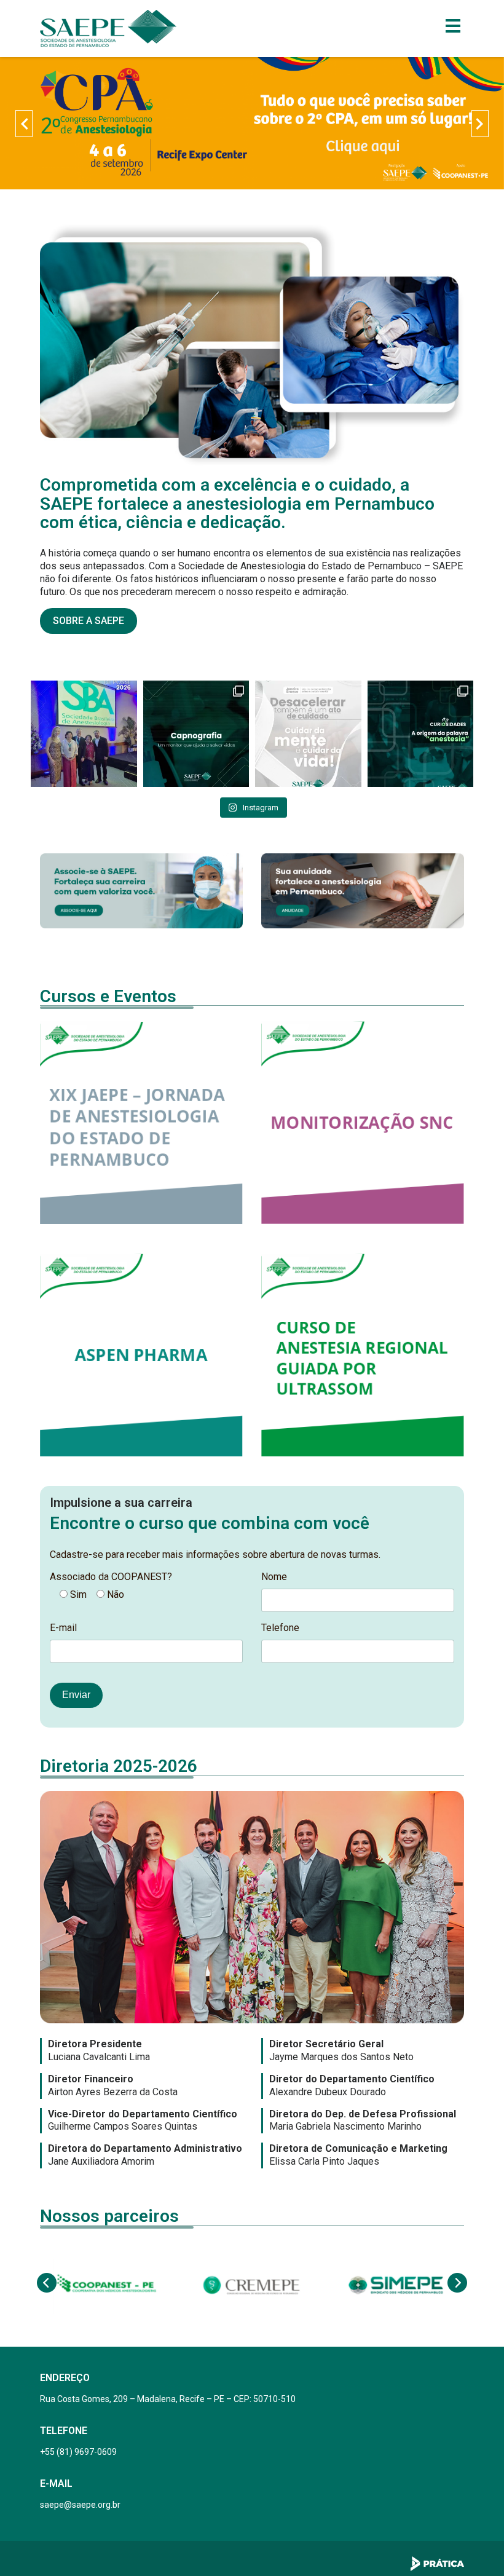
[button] (24, 124)
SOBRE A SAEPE (89, 621)
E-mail (63, 1628)
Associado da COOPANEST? (111, 1577)
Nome (274, 1577)
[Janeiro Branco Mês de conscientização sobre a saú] (308, 734)
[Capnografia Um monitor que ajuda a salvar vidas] (196, 734)
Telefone (280, 1628)
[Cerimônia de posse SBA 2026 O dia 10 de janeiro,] (84, 734)
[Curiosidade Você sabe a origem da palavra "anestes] (421, 734)
